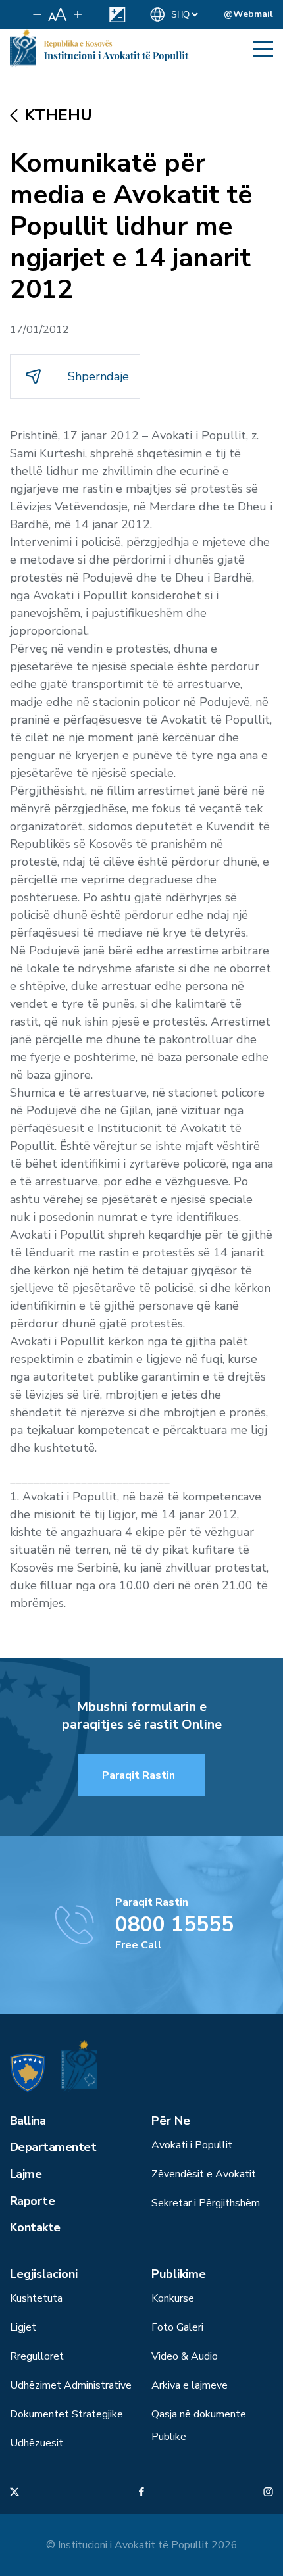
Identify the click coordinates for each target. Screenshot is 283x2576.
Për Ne (171, 2121)
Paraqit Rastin (139, 1775)
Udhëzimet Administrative (71, 2385)
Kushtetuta (36, 2298)
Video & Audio (185, 2356)
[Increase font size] (78, 14)
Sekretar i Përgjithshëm (206, 2203)
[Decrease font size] (37, 14)
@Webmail (248, 14)
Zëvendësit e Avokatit (204, 2174)
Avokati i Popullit (192, 2145)
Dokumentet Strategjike (66, 2414)
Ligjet (23, 2327)
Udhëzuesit (37, 2443)
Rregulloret (37, 2356)
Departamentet (53, 2147)
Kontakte (35, 2227)
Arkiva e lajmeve (190, 2385)
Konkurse (173, 2298)
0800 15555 (174, 1924)
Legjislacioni (44, 2274)
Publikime (179, 2274)
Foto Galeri (177, 2327)
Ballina (28, 2121)
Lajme (26, 2174)
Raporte (32, 2201)
